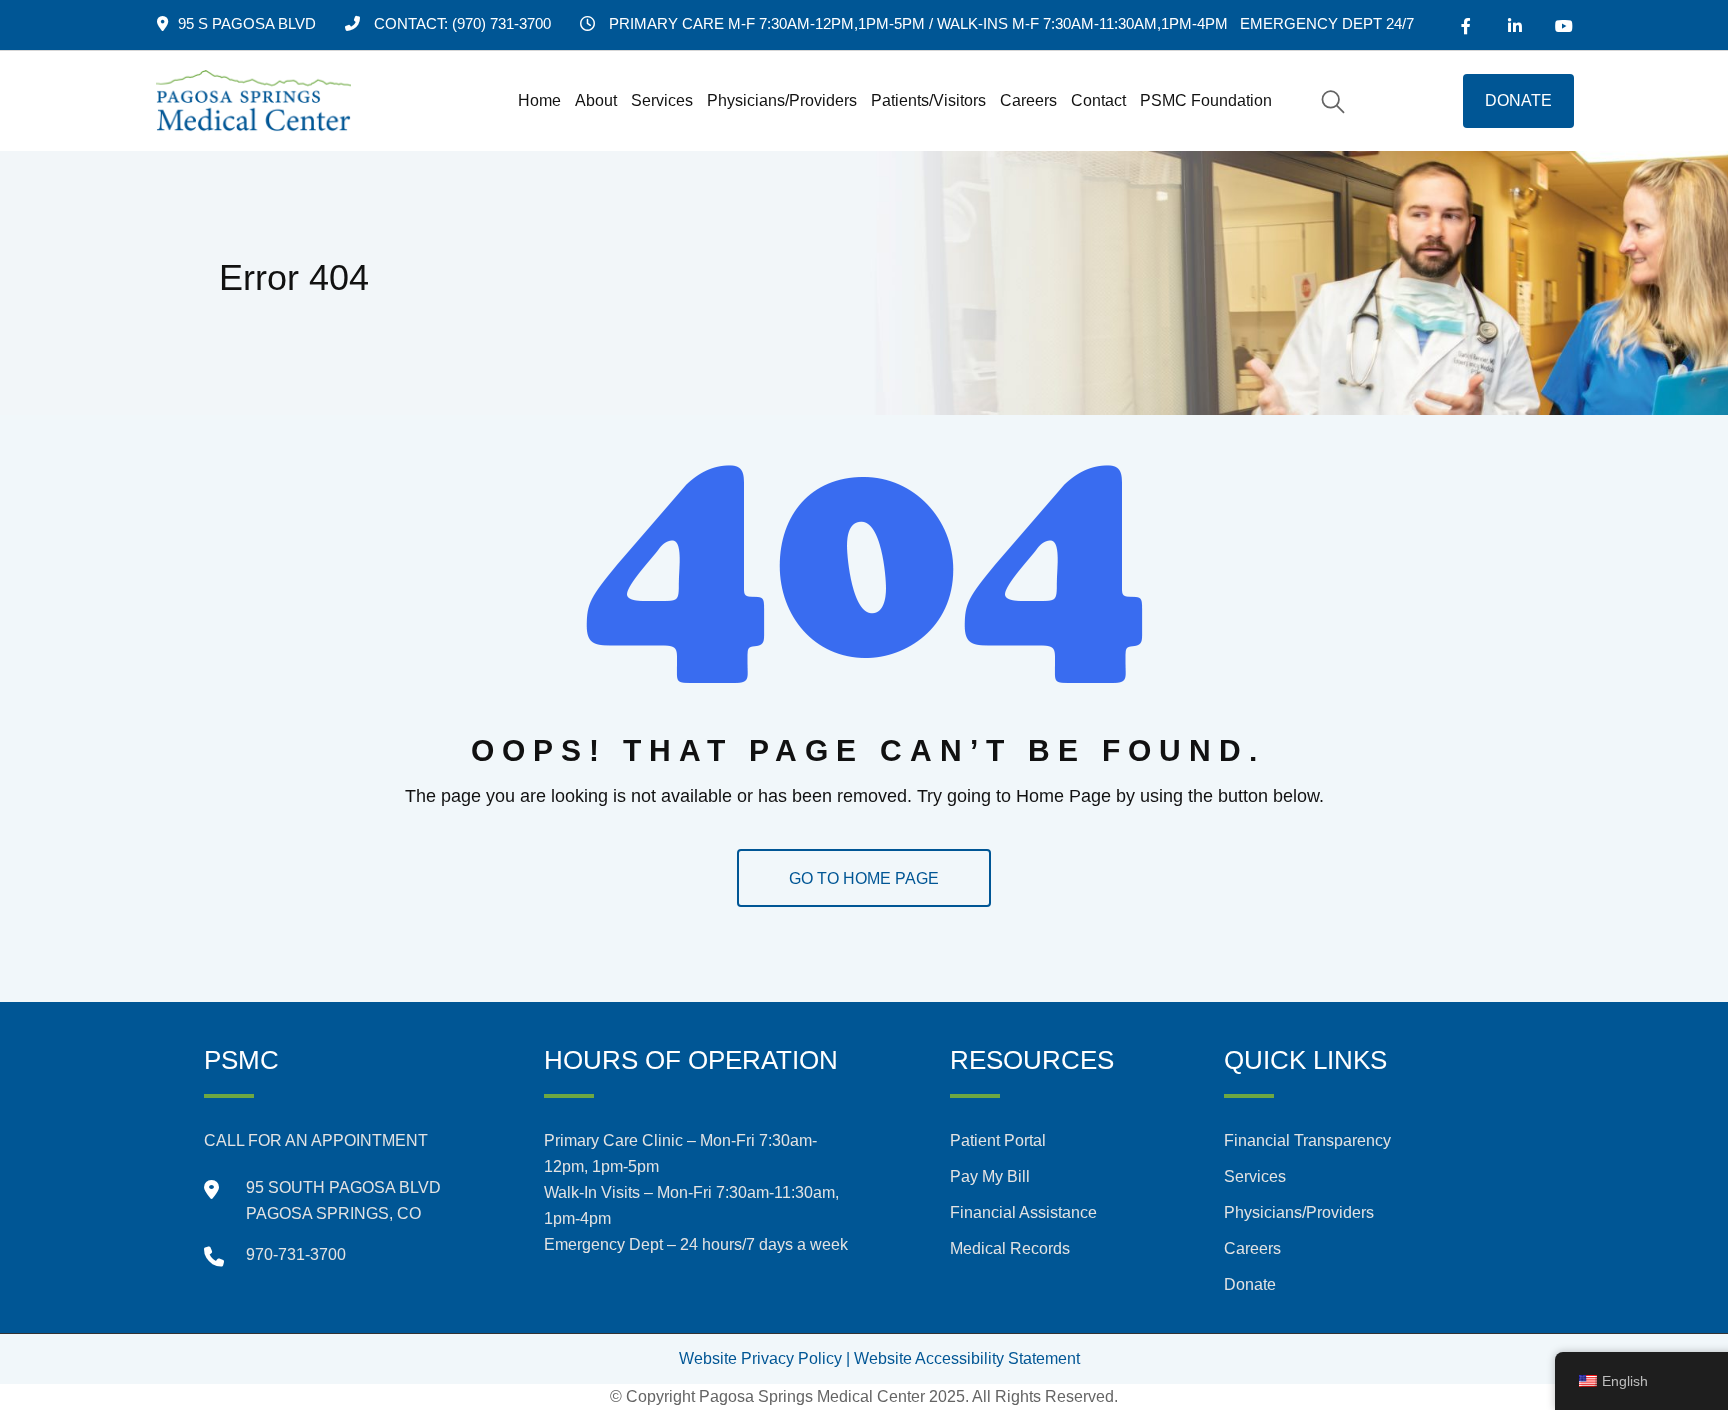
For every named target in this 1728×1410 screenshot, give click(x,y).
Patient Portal (998, 1140)
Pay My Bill (990, 1176)
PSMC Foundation (1206, 100)
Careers (1028, 100)
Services (662, 100)
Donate (1250, 1284)
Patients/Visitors (928, 100)
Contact (1098, 100)
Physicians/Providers (782, 100)
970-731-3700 (296, 1254)
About (596, 100)
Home (539, 100)
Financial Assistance (1023, 1212)
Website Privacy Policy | (764, 1358)
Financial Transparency (1307, 1140)
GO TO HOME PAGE (864, 878)
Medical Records (1010, 1248)
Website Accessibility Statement (967, 1358)
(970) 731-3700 (501, 23)
